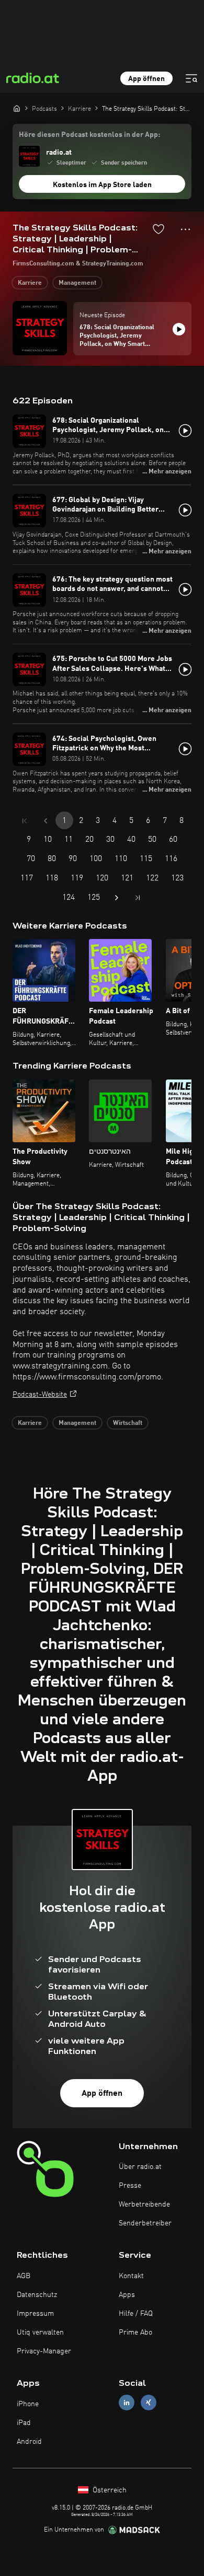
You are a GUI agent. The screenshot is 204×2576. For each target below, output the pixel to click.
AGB (24, 2276)
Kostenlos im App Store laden (102, 185)
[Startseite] (17, 108)
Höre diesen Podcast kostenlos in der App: (89, 135)
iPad (24, 2423)
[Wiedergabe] (179, 329)
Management (77, 283)
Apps (127, 2295)
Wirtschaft (128, 1423)
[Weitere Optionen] (185, 229)
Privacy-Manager (44, 2351)
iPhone (28, 2404)
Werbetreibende (144, 2204)
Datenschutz (37, 2295)
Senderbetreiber (145, 2223)
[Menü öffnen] (191, 78)
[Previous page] (46, 821)
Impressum (35, 2314)
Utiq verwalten (40, 2333)
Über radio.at (140, 2167)
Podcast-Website (40, 1395)
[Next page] (117, 898)
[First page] (25, 821)
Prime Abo (135, 2333)
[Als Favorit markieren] (158, 229)
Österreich (109, 2490)
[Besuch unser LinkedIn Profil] (127, 2403)
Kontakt (131, 2276)
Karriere (30, 283)
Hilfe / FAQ (136, 2314)
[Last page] (138, 898)
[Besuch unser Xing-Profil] (149, 2403)
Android (29, 2442)
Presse (130, 2186)
